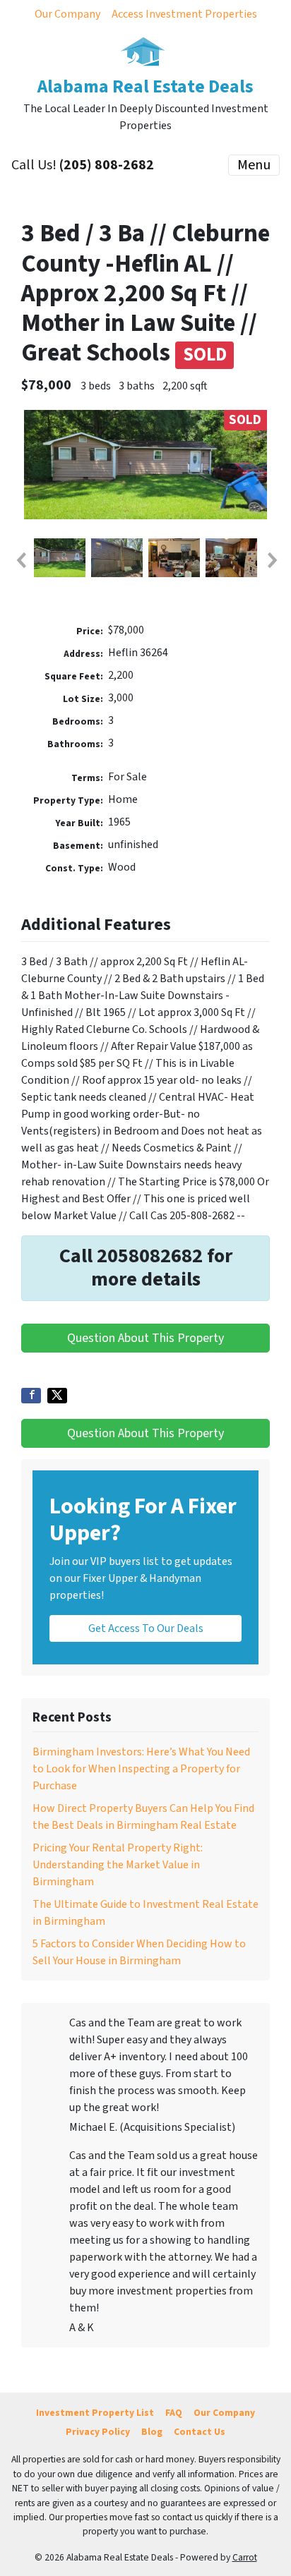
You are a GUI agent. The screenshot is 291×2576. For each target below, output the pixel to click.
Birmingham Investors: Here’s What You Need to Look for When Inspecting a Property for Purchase (141, 1769)
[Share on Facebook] (31, 1396)
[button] (20, 560)
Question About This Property (145, 1338)
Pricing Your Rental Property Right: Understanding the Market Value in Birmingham (118, 1865)
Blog (152, 2432)
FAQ (174, 2413)
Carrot (245, 2557)
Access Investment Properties (184, 14)
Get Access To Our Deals (146, 1628)
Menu (254, 165)
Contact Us (200, 2432)
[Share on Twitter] (57, 1396)
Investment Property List (95, 2413)
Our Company (67, 14)
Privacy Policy (98, 2432)
